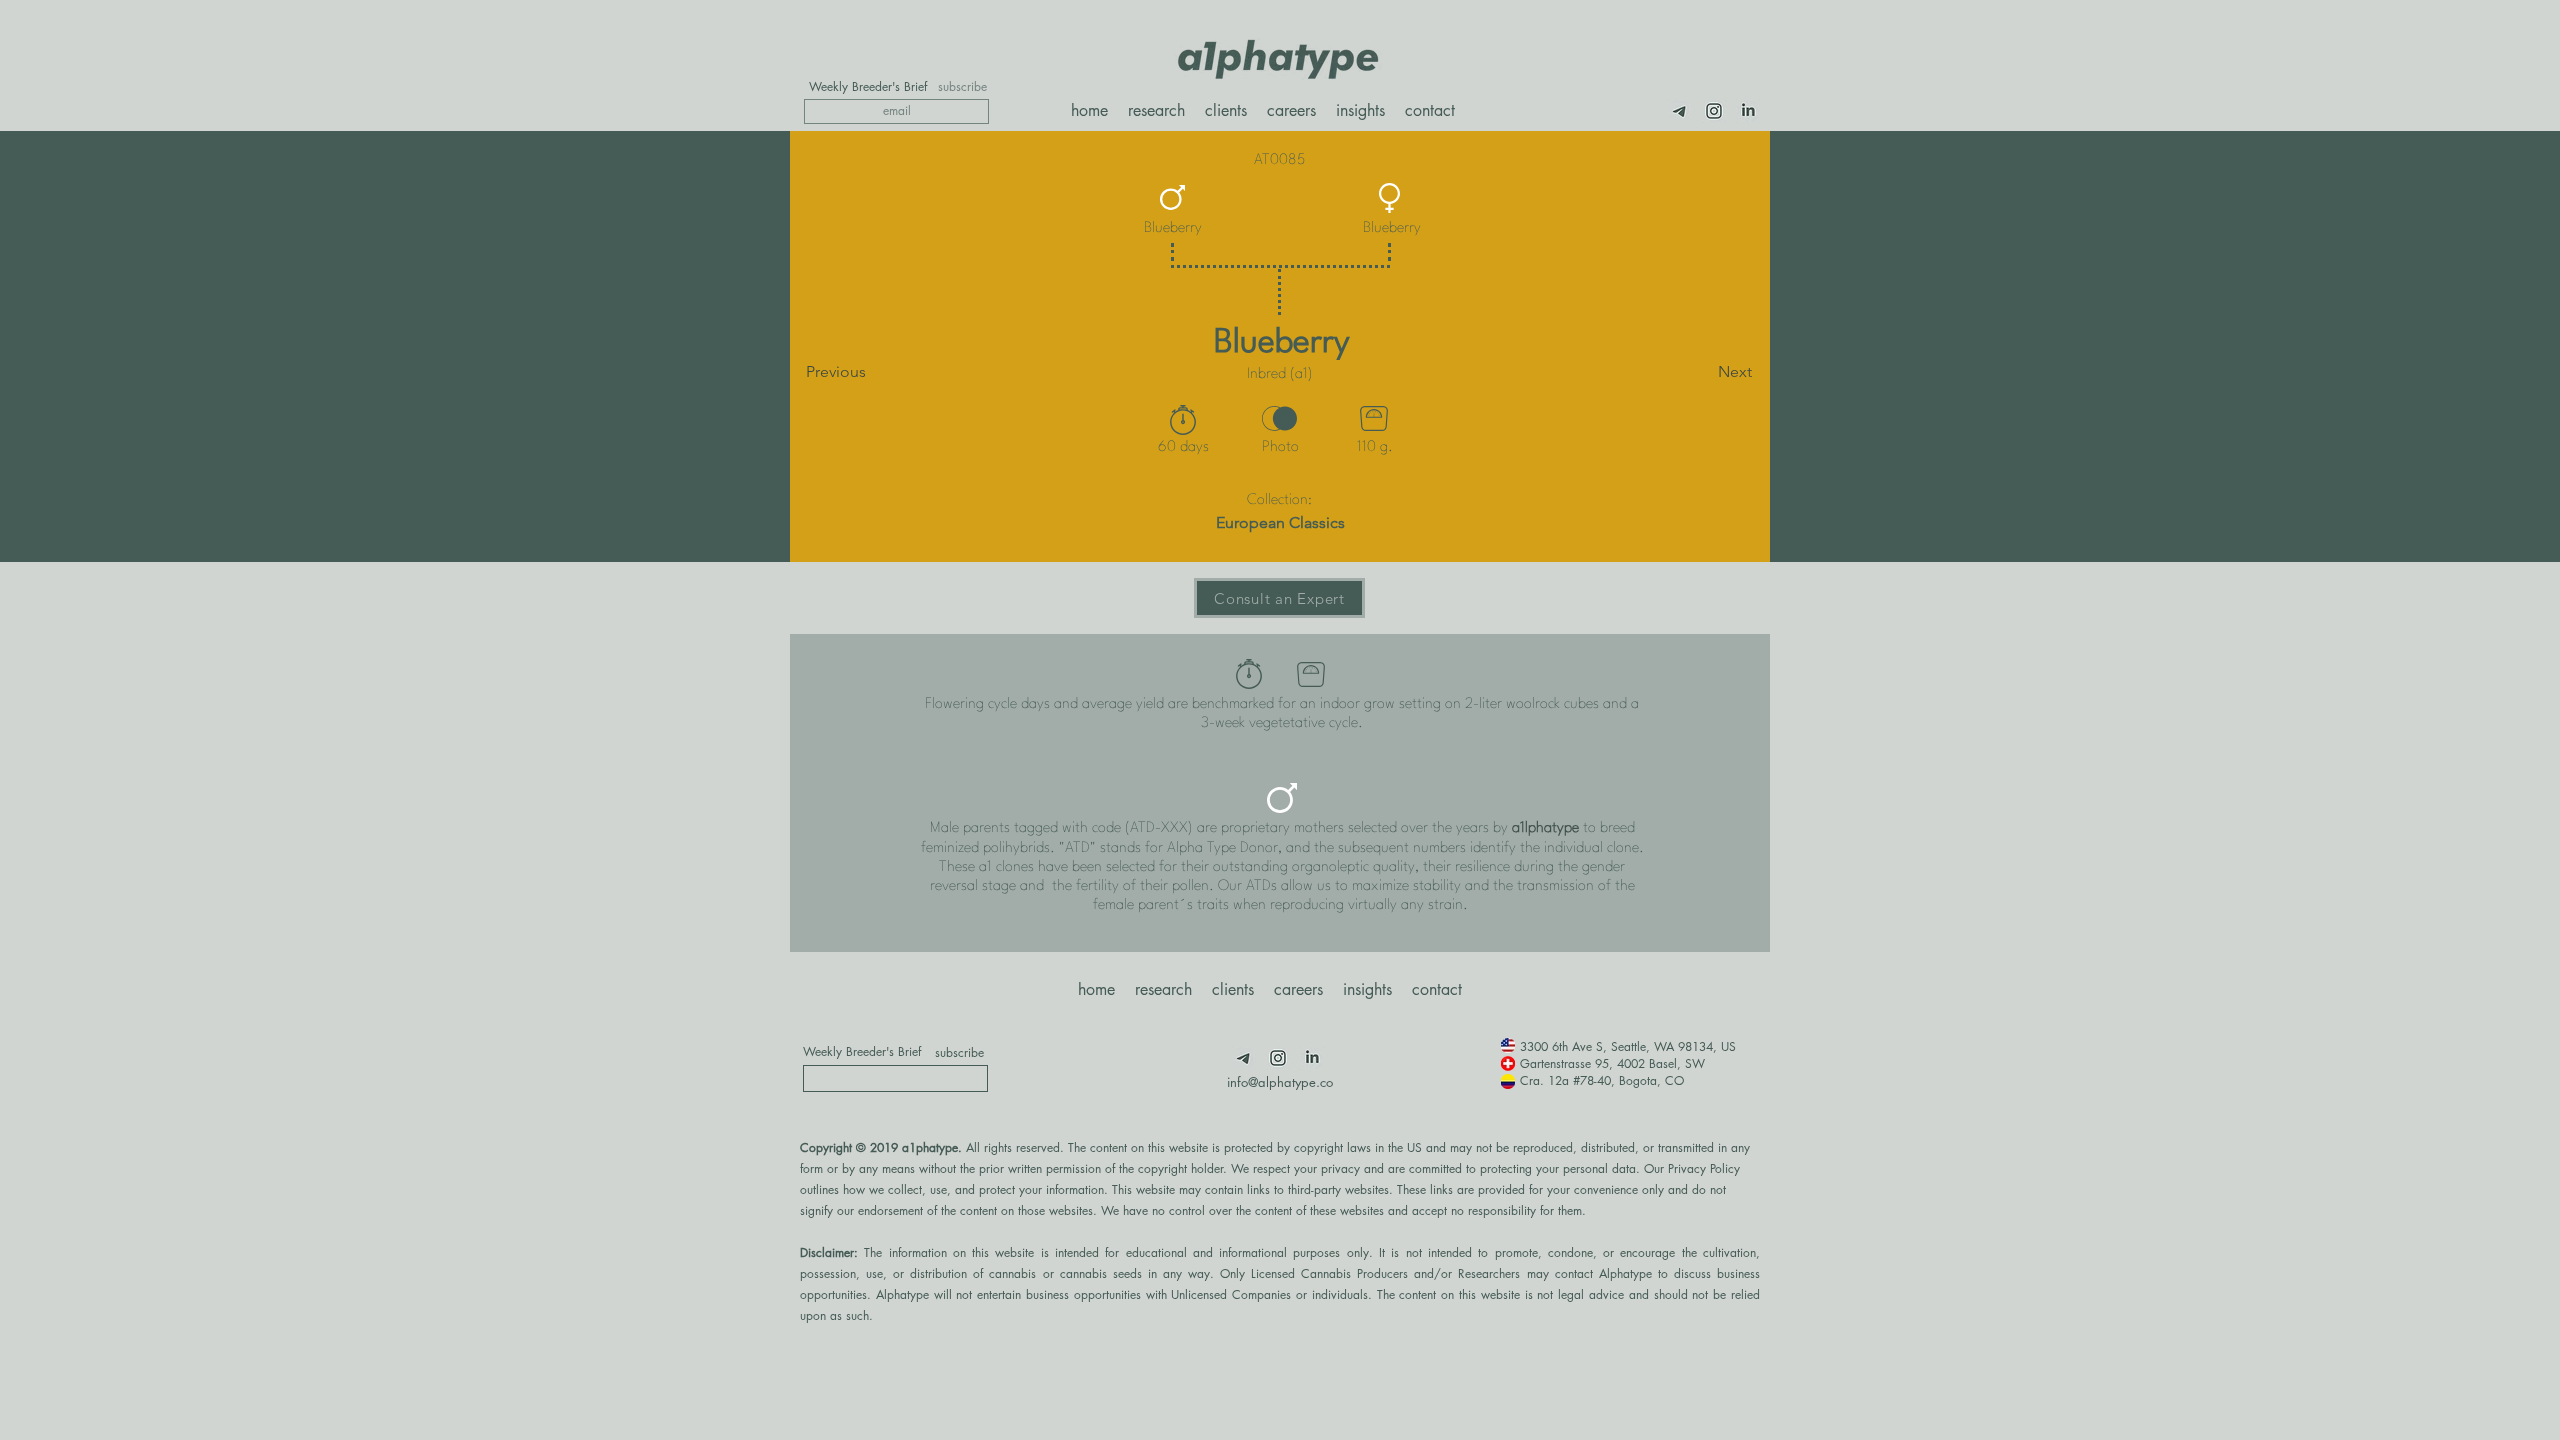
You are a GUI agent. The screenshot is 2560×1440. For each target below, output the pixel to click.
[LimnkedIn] (1748, 111)
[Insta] (1714, 111)
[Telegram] (1680, 111)
